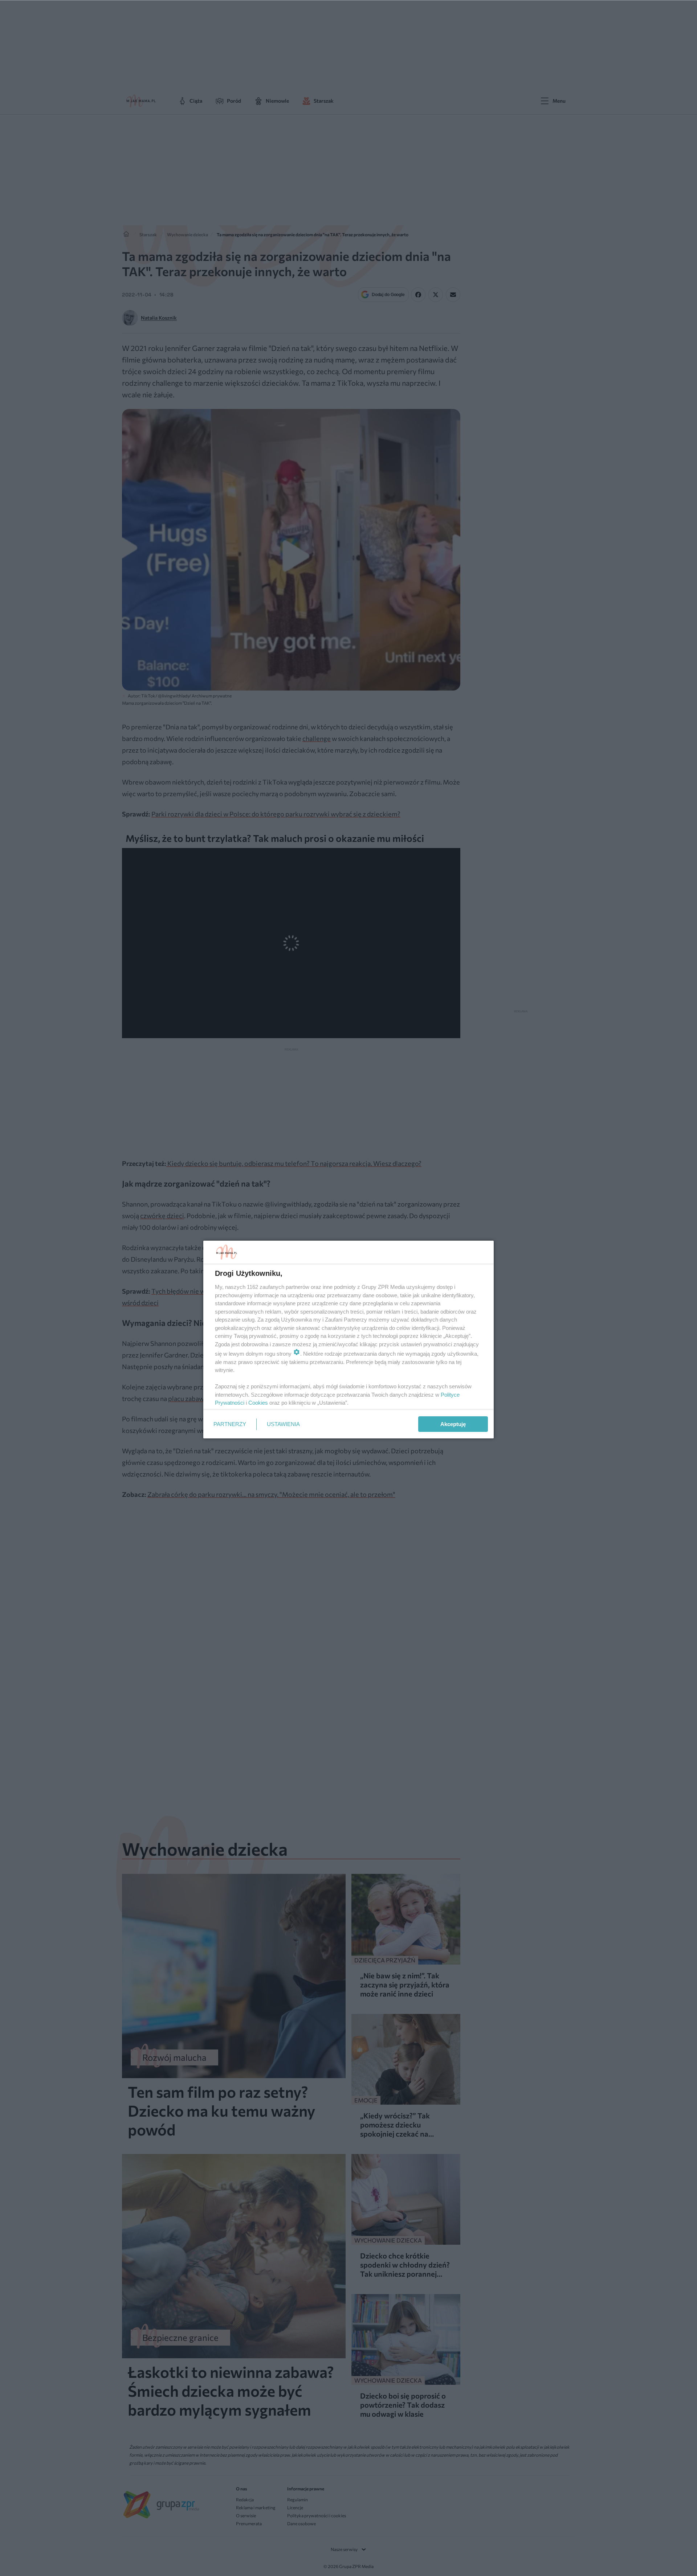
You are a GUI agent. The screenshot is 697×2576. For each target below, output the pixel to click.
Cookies (258, 1403)
